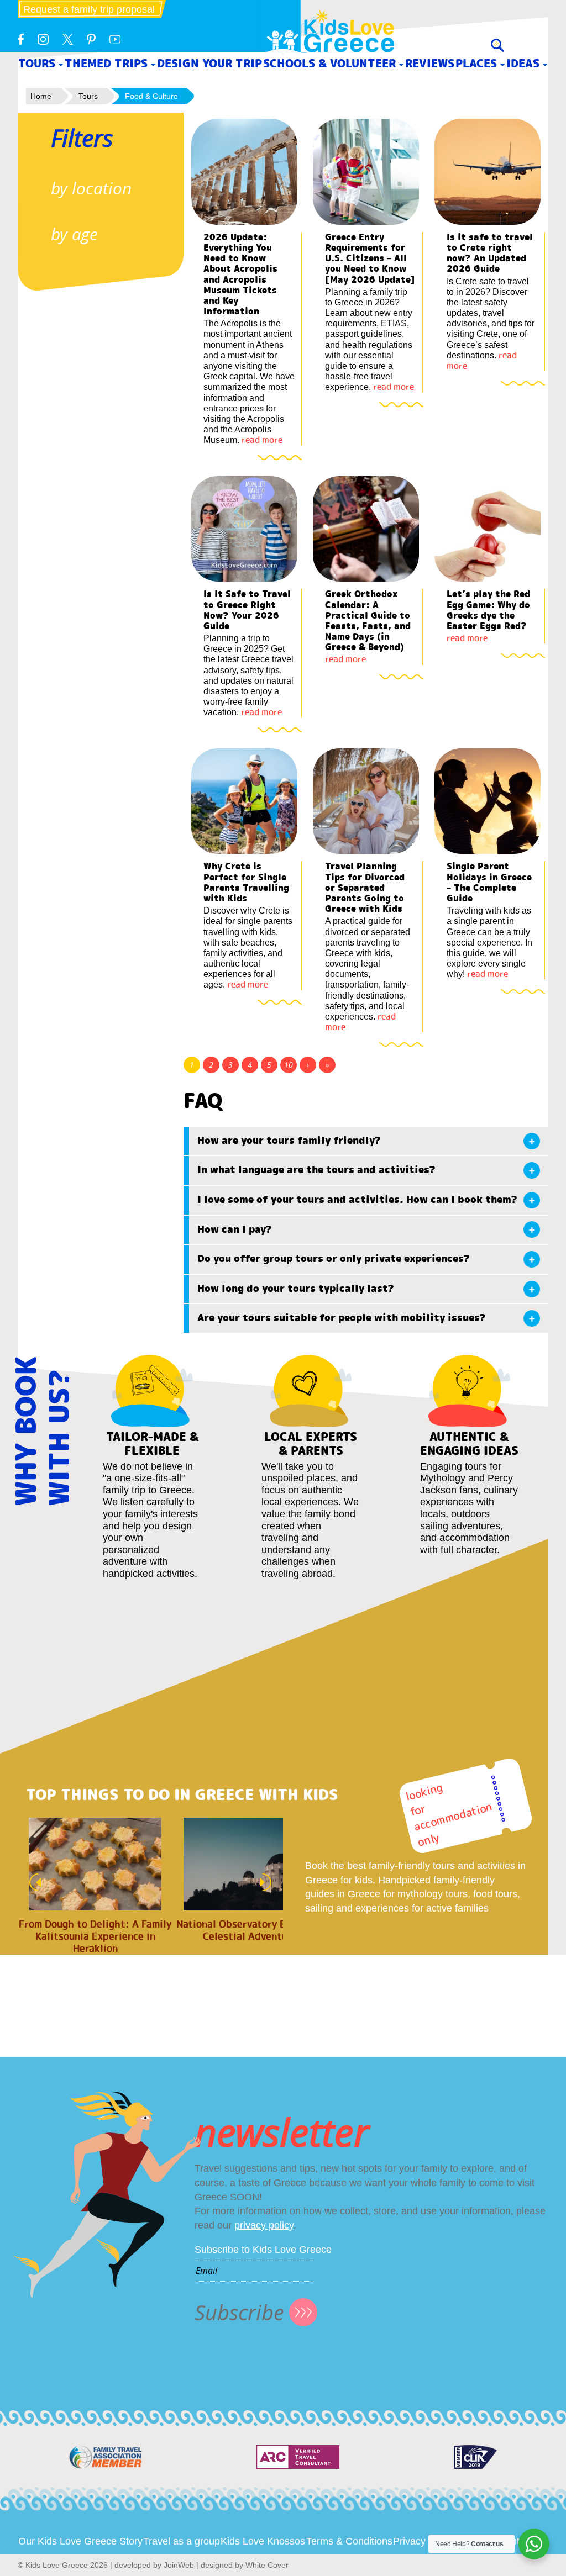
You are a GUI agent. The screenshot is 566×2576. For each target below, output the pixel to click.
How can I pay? (235, 1229)
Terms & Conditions (349, 2541)
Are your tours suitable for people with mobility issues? (342, 1318)
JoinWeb (179, 2565)
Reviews (430, 63)
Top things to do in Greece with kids (182, 1795)
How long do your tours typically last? (296, 1289)
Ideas (523, 63)
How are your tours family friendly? (289, 1141)
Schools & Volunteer (329, 63)
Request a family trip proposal (89, 9)
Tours (37, 63)
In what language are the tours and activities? (316, 1170)
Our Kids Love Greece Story (80, 2541)
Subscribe (239, 2312)
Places (476, 63)
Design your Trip (209, 63)
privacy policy (264, 2225)
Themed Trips (106, 63)
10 (289, 1065)
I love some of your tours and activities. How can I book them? (357, 1200)
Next (269, 1882)
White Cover (267, 2565)
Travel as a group (182, 2541)
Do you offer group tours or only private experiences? (334, 1259)
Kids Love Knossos (263, 2541)
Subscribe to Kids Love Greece (263, 2250)
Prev (32, 1882)
